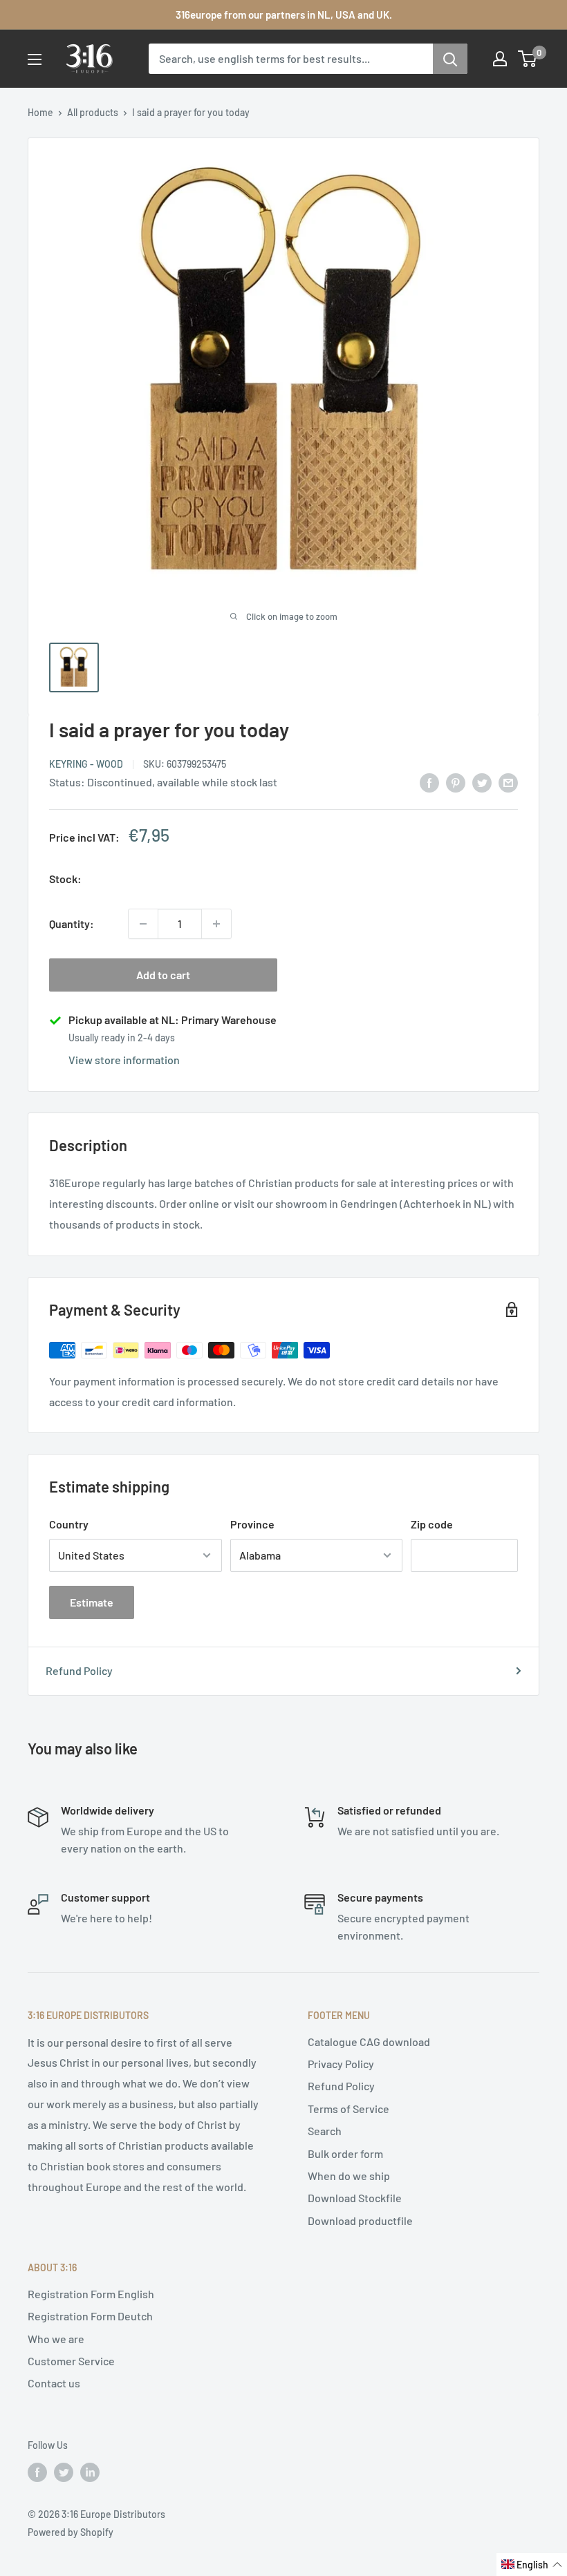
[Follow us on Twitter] (64, 2472)
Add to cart (163, 975)
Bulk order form (345, 2153)
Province (252, 1524)
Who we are (56, 2339)
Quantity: (72, 924)
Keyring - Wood (86, 764)
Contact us (54, 2383)
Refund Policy (79, 1670)
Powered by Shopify (71, 2532)
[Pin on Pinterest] (456, 782)
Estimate (92, 1602)
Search (325, 2131)
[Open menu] (35, 59)
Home (40, 112)
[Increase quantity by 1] (216, 924)
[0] (528, 59)
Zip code (432, 1524)
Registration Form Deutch (90, 2316)
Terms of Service (348, 2109)
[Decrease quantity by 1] (143, 924)
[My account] (500, 59)
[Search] (450, 59)
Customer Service (71, 2361)
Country (69, 1524)
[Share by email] (508, 782)
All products (93, 112)
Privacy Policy (341, 2064)
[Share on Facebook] (429, 782)
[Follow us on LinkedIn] (90, 2472)
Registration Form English (91, 2294)
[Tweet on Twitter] (482, 782)
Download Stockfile (355, 2198)
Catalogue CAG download (369, 2042)
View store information (124, 1060)
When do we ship (349, 2176)
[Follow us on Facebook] (37, 2472)
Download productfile (360, 2220)
